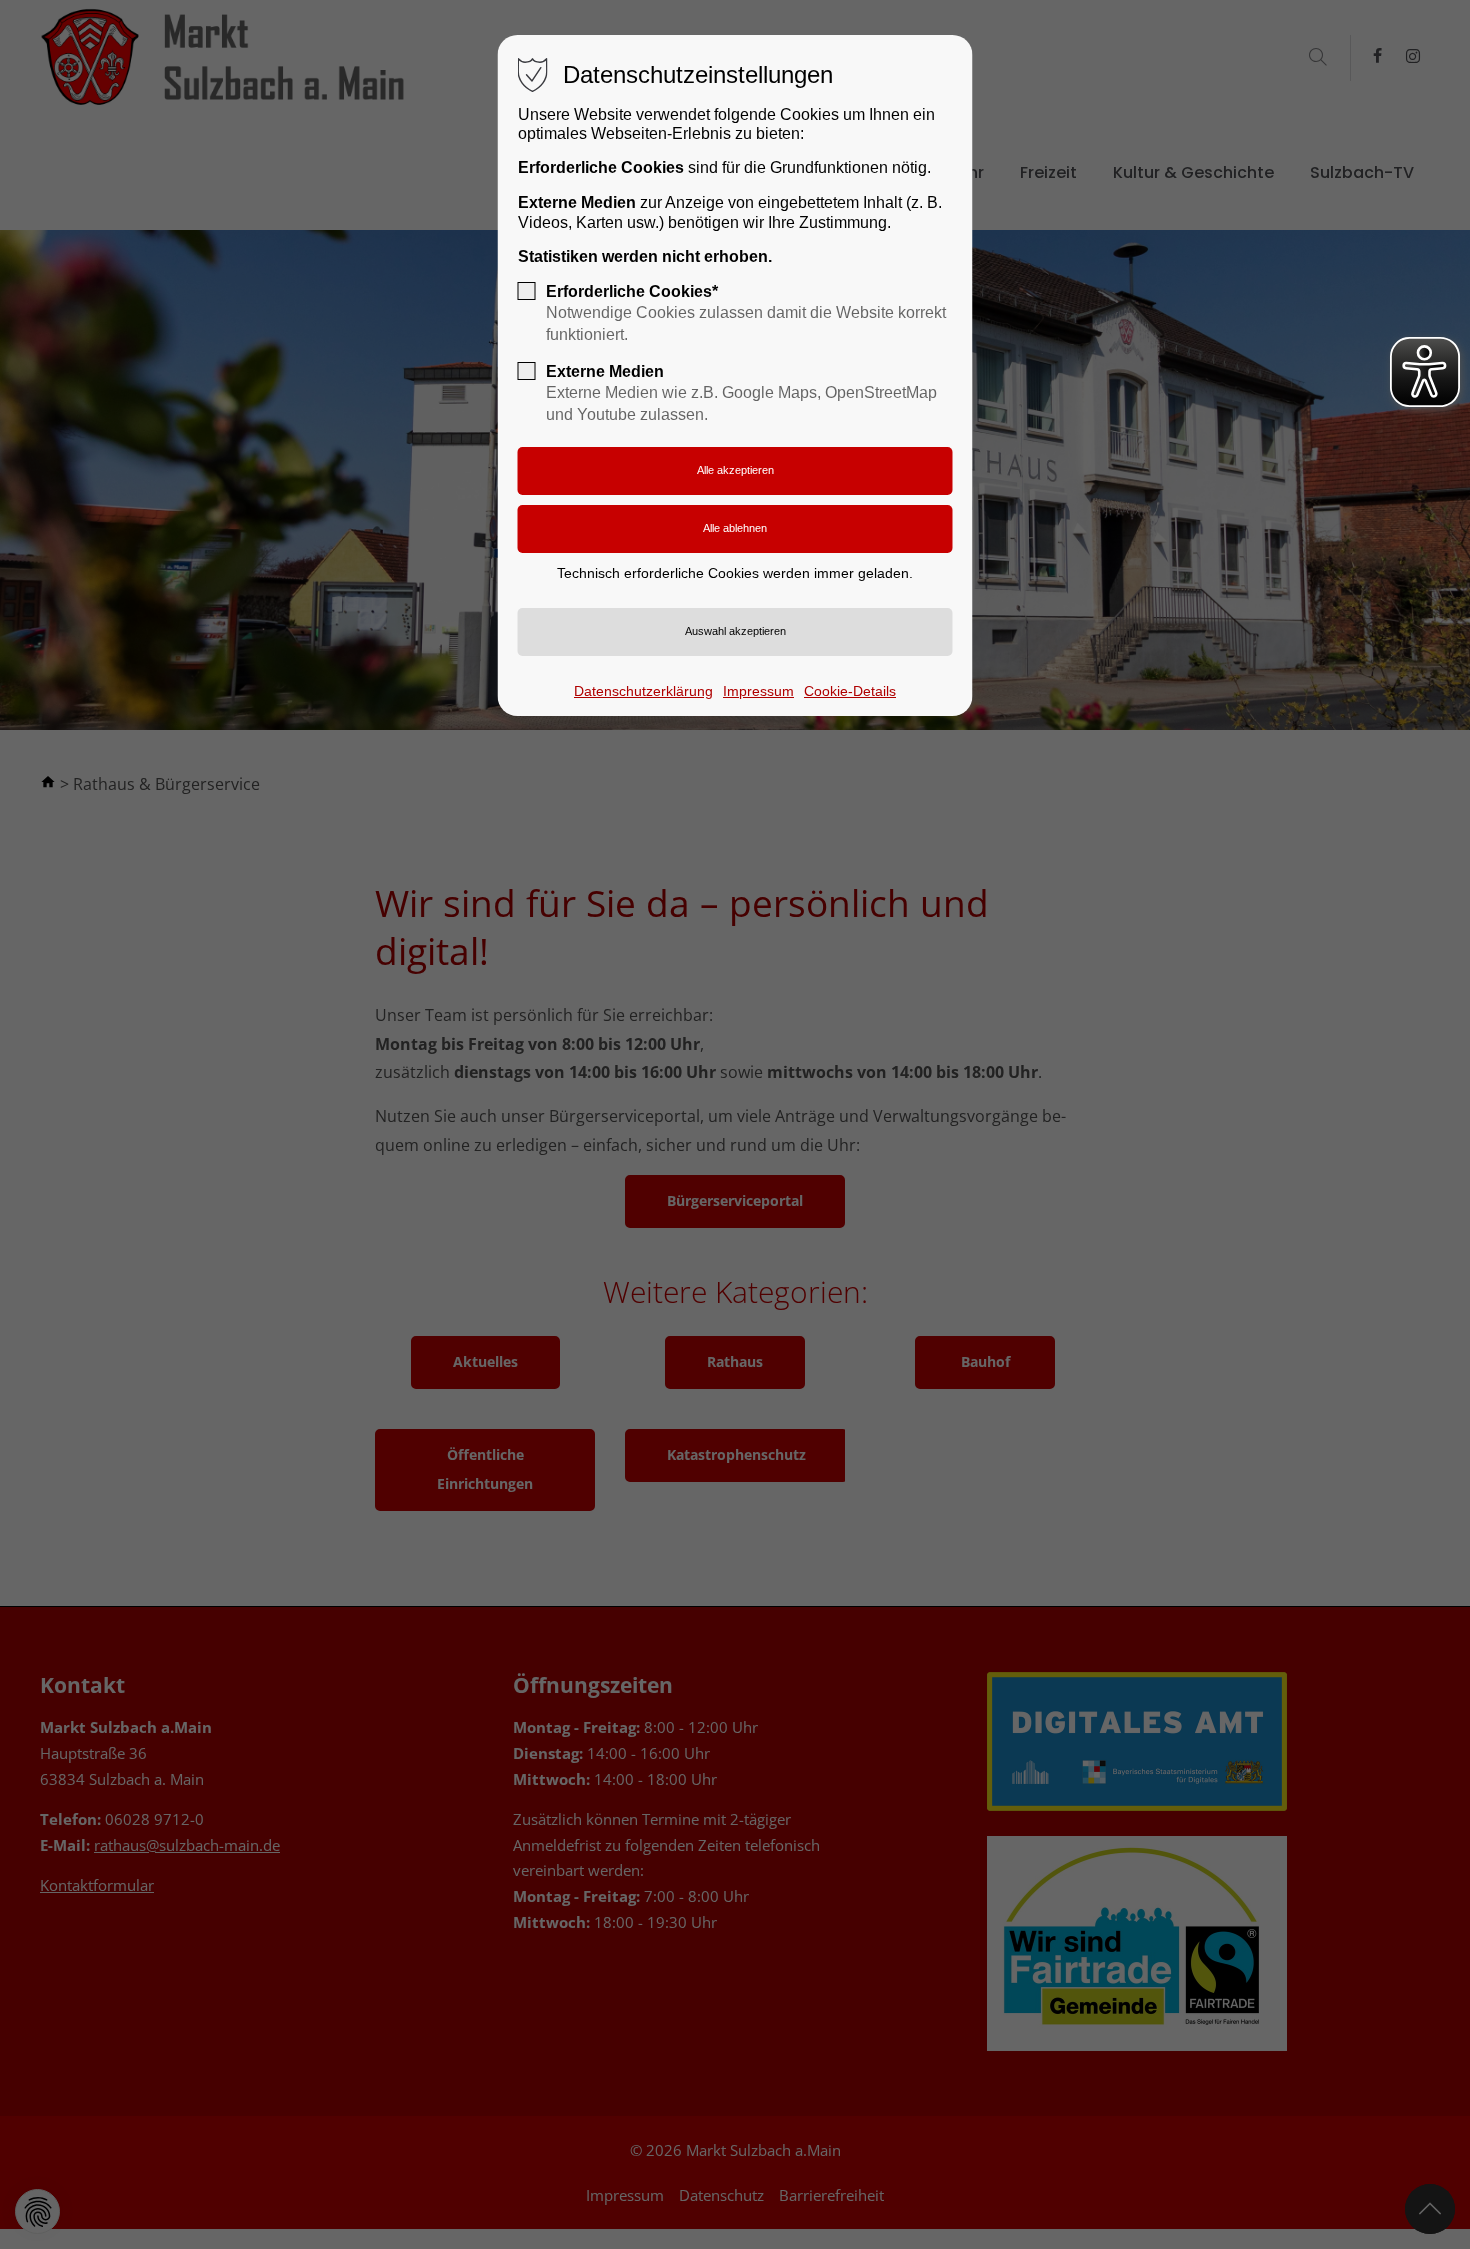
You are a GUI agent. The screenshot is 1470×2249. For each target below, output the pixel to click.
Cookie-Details (850, 691)
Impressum (758, 691)
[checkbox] (527, 291)
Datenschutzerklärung (643, 691)
